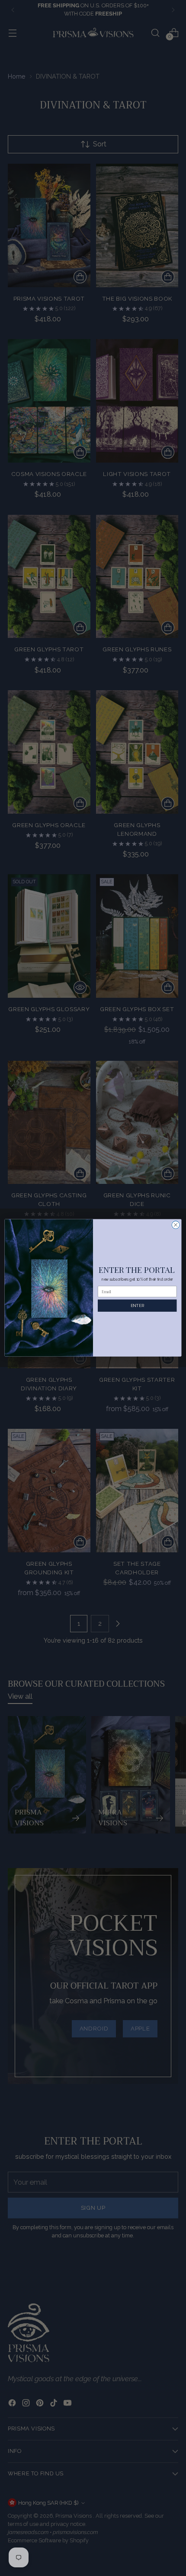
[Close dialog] (176, 1225)
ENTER (137, 1305)
